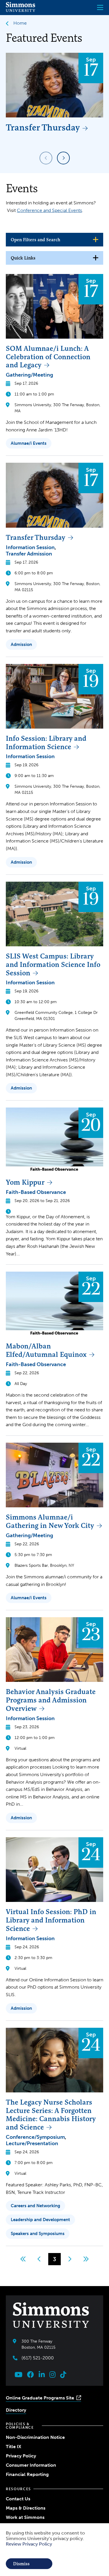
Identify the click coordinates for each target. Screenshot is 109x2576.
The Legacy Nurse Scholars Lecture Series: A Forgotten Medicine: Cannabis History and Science (51, 2115)
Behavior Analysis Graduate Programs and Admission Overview (51, 1700)
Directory (16, 2410)
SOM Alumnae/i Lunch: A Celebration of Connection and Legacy (48, 357)
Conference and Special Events (49, 210)
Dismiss (21, 2564)
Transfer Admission (29, 554)
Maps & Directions (26, 2508)
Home (20, 23)
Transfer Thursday (43, 127)
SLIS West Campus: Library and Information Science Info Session (53, 964)
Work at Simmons (25, 2517)
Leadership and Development (40, 2220)
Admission (21, 645)
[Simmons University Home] (20, 10)
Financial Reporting (27, 2474)
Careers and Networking (35, 2206)
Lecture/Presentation (32, 2143)
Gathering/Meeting (30, 375)
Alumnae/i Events (29, 443)
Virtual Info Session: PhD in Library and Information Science (51, 1920)
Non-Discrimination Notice (35, 2437)
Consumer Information (31, 2465)
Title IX (14, 2447)
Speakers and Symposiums (38, 2234)
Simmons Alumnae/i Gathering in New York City (50, 1521)
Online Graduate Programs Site (40, 2398)
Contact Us (18, 2499)
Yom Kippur (25, 1182)
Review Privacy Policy (29, 2544)
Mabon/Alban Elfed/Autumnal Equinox (46, 1350)
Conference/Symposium (35, 2137)
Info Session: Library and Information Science (46, 743)
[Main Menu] (100, 8)
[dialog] (54, 2550)
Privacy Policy (21, 2456)
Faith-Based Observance (36, 1192)
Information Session (30, 547)
